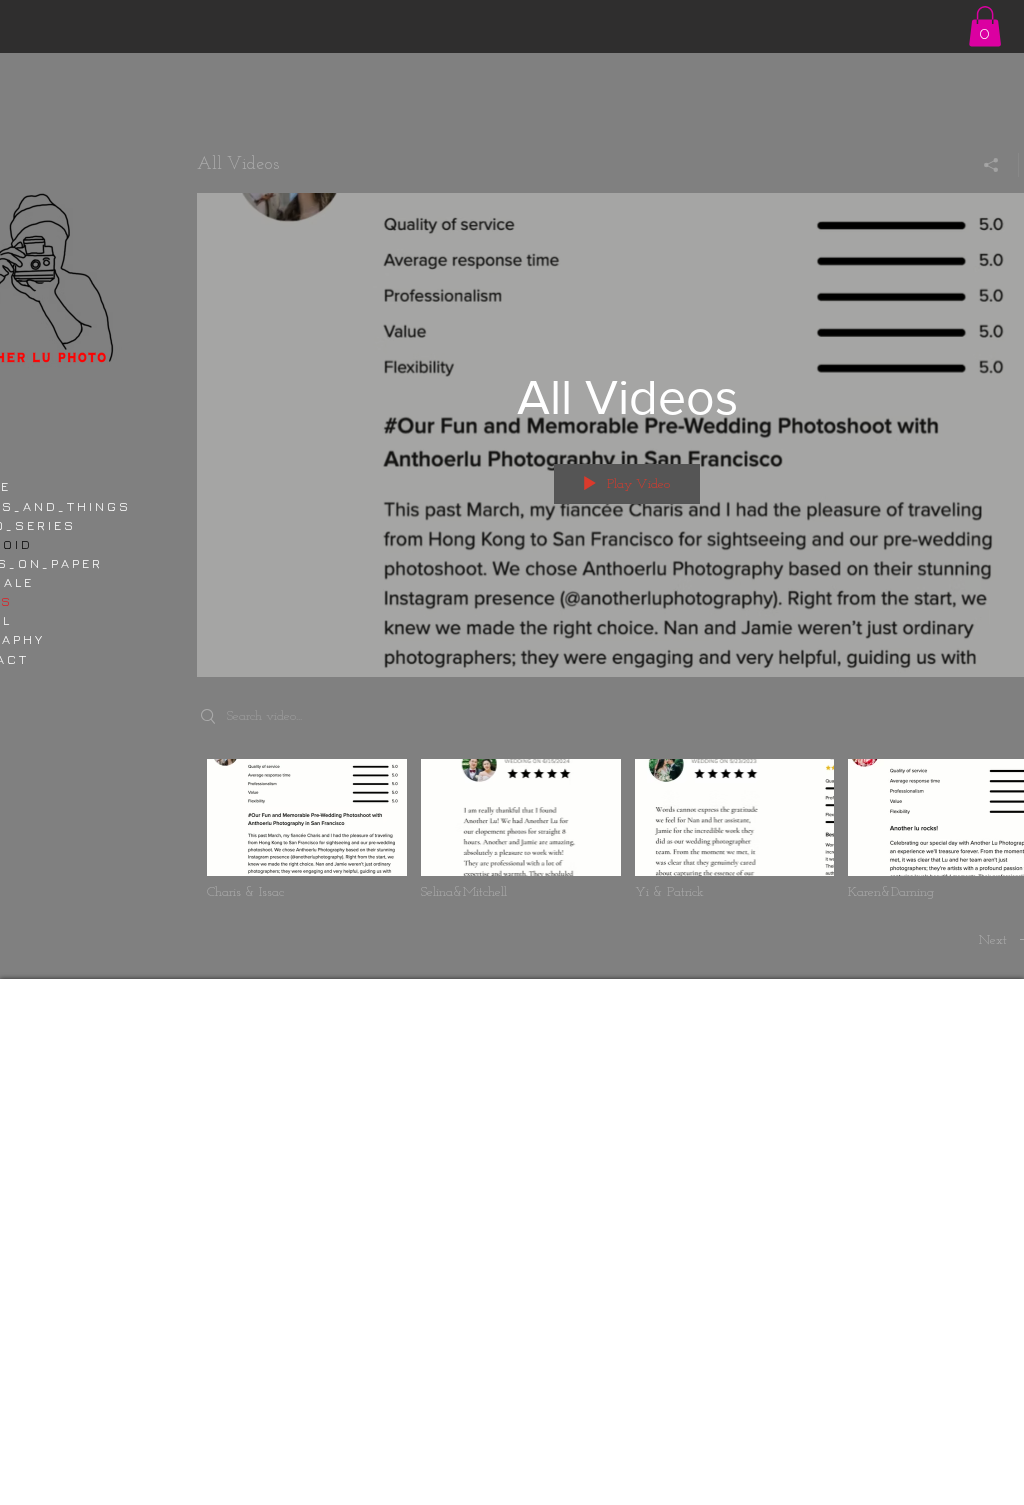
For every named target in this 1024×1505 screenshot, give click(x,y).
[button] (985, 26)
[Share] (991, 165)
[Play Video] (306, 830)
